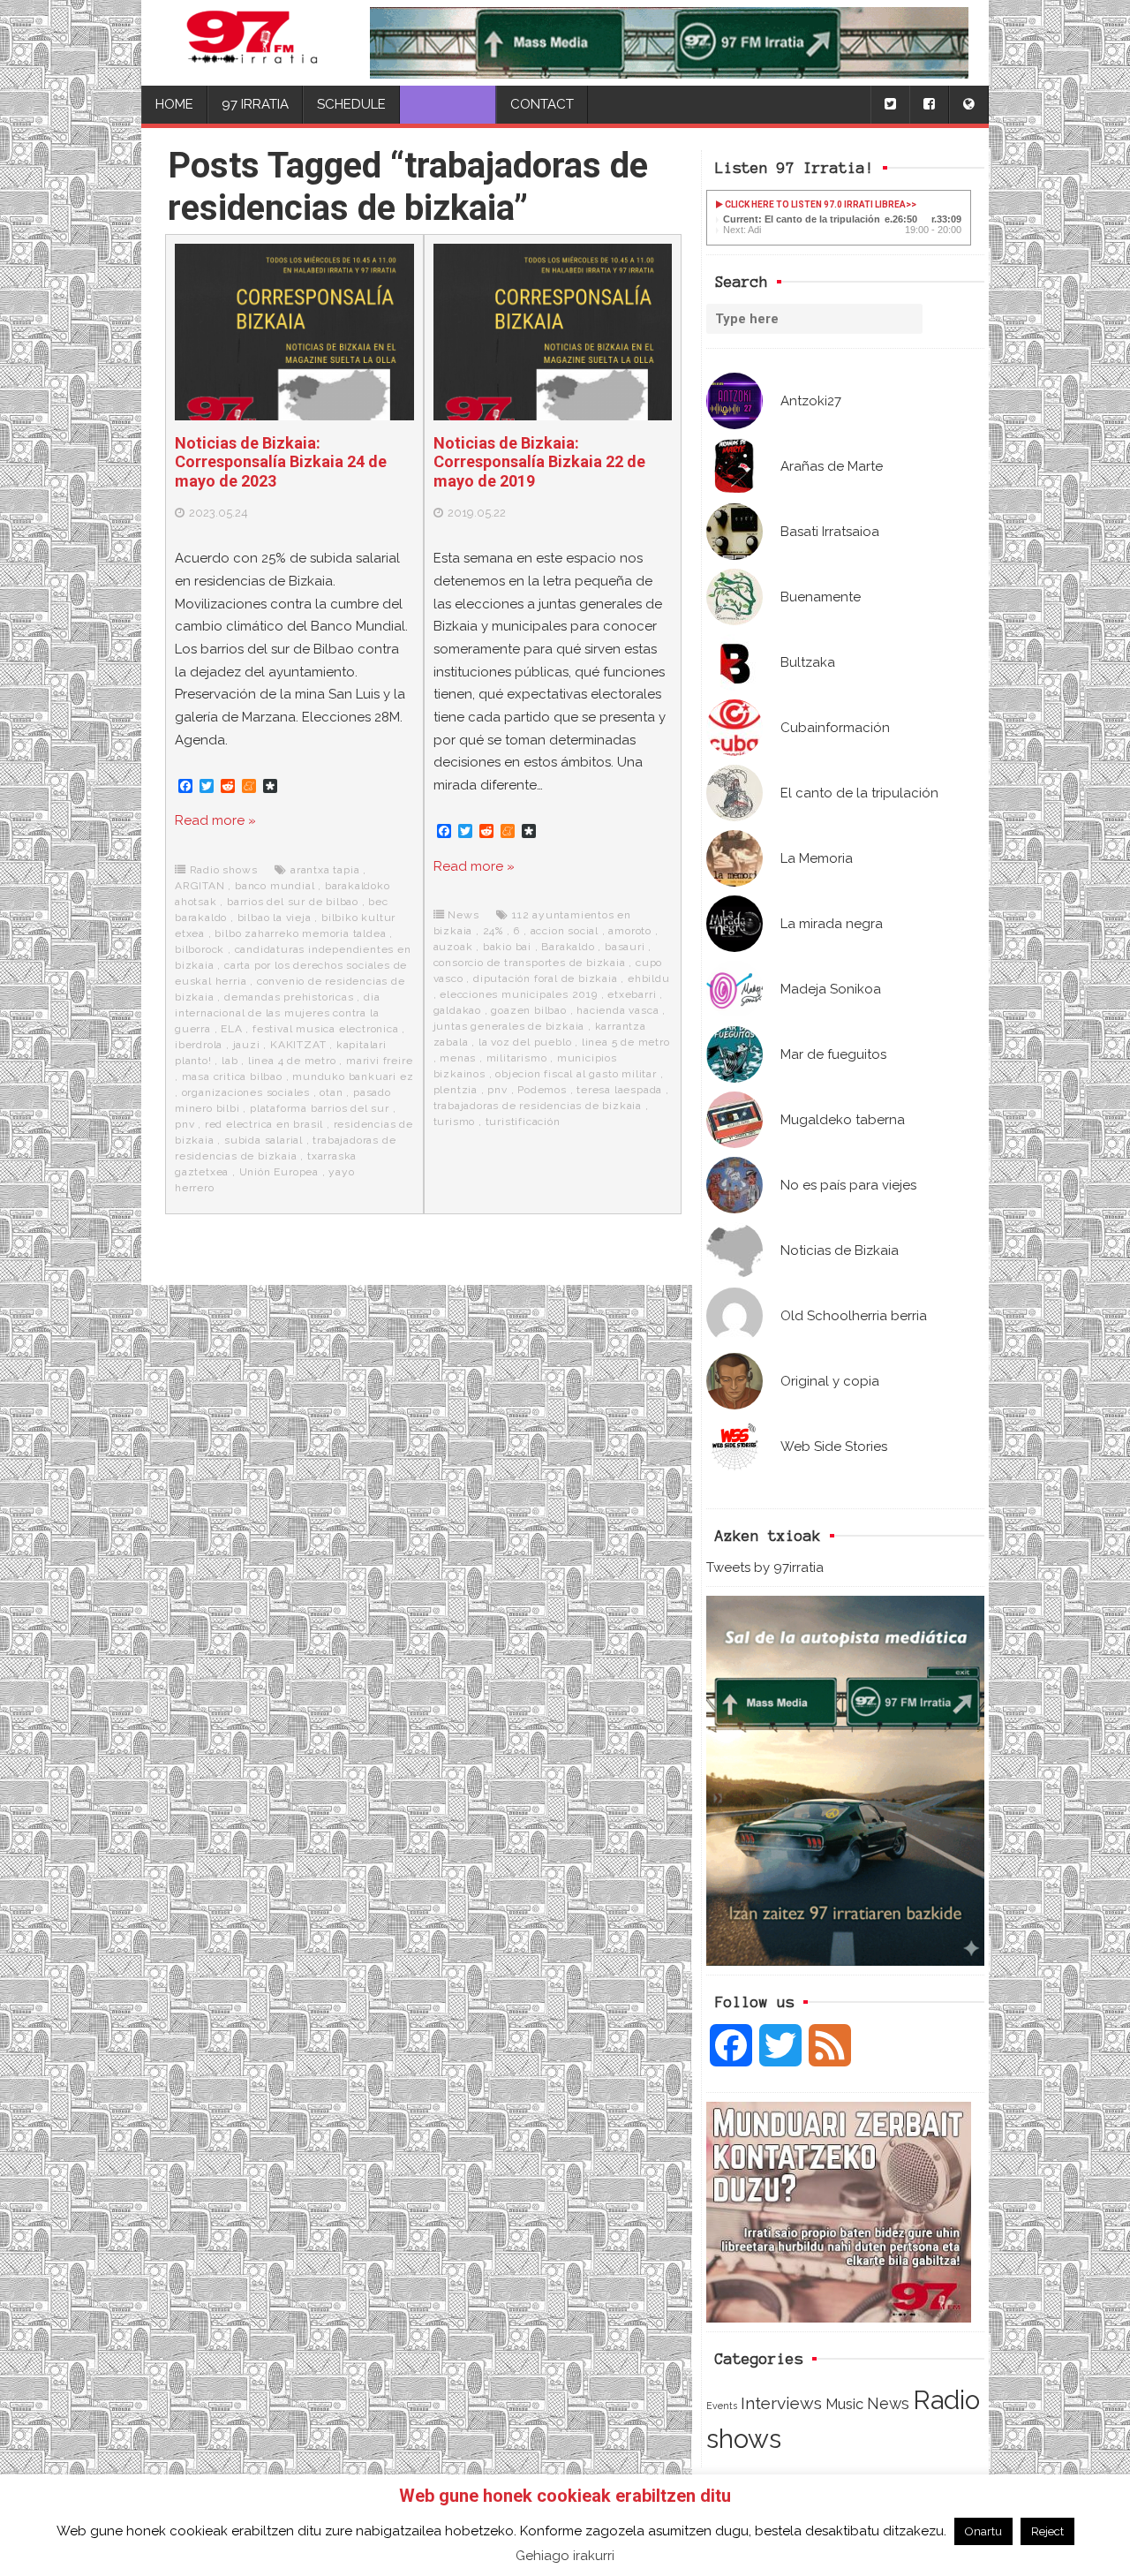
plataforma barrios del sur (320, 1108)
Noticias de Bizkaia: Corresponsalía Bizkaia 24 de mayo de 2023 (281, 462)
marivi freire (379, 1061)
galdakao (457, 1010)
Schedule (351, 104)
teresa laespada (619, 1090)
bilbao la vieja (275, 918)
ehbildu (649, 978)
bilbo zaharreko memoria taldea (300, 933)
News (888, 2403)
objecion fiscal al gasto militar (576, 1074)
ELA (231, 1029)
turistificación (523, 1122)
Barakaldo (568, 947)
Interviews (781, 2403)
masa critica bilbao (232, 1076)
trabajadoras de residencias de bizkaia (538, 1106)
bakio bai (507, 947)
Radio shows (224, 870)
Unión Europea (279, 1172)
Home (174, 104)
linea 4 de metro (292, 1061)
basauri (625, 947)
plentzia (456, 1090)
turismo (455, 1122)
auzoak (453, 947)
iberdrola (199, 1045)
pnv (185, 1124)
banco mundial (275, 886)
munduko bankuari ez (353, 1076)
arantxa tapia (325, 870)
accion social (565, 931)
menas (458, 1058)
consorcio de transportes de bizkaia (530, 963)
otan (331, 1092)
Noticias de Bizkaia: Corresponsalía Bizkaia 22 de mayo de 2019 (539, 462)
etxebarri (632, 994)
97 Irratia (255, 104)
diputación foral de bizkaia (546, 978)
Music (844, 2404)
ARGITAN (200, 886)
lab (230, 1061)
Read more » (215, 820)
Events (722, 2406)
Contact (542, 104)
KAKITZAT (298, 1045)
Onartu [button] (983, 2531)
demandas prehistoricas (289, 997)
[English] (968, 105)
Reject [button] (1047, 2531)
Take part (448, 104)
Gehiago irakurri (565, 2556)
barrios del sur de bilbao (293, 902)
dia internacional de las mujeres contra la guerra (277, 1013)
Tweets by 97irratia (765, 1568)
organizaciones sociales (246, 1092)
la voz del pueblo (525, 1042)
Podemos (542, 1090)
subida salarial (264, 1140)
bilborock (200, 949)
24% (493, 931)
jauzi (247, 1045)
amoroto (630, 931)
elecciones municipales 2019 (519, 994)
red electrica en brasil (264, 1124)
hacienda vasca (618, 1010)
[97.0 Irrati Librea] (252, 43)
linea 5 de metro (626, 1042)
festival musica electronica (326, 1029)
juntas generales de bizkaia (509, 1026)
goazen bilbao (528, 1010)
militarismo (517, 1058)
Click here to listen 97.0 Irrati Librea (814, 204)
